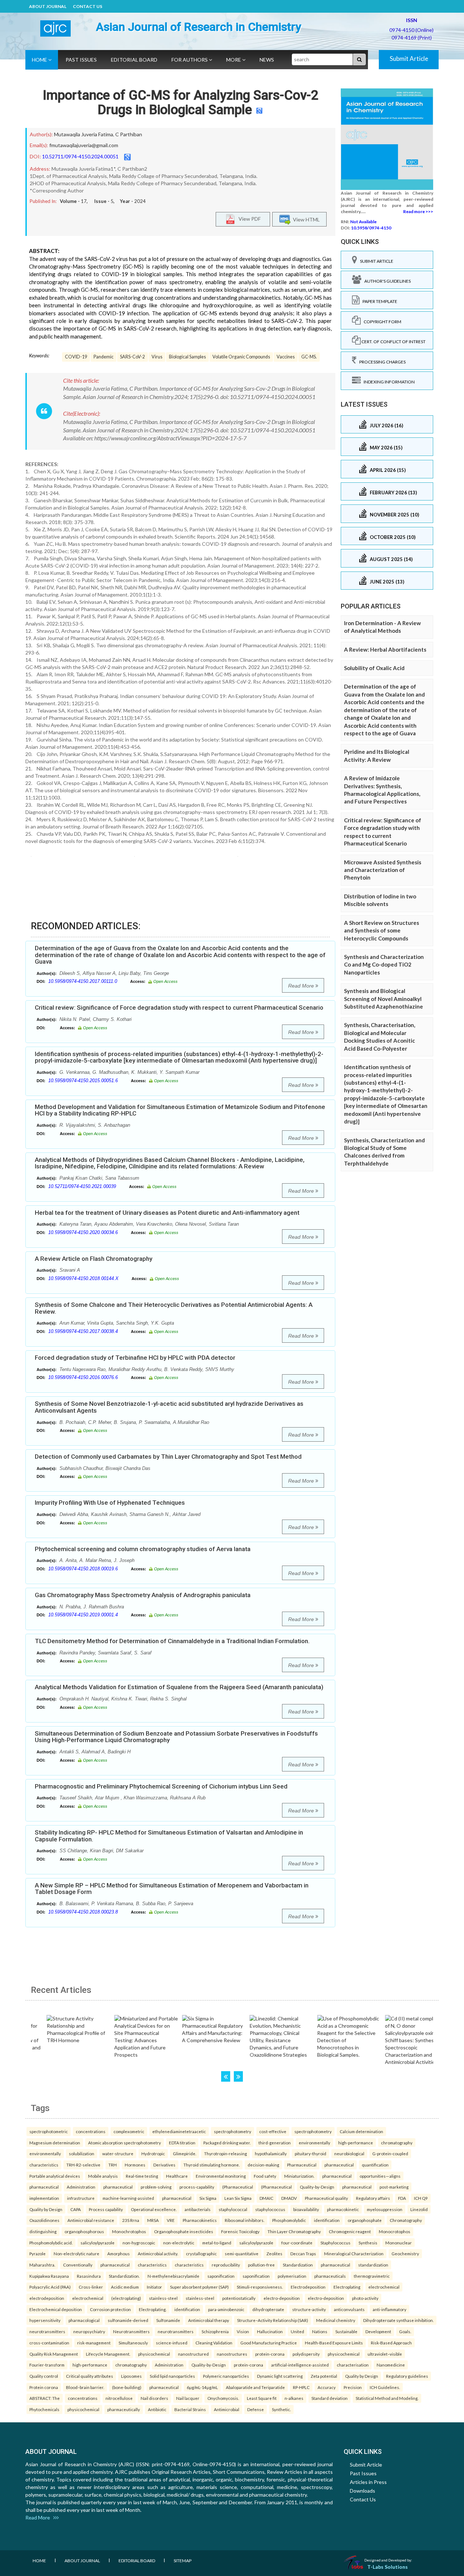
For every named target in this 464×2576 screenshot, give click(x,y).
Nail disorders (154, 2398)
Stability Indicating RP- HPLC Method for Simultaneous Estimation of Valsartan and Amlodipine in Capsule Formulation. (169, 1836)
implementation (44, 2198)
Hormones (135, 2165)
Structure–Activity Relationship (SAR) (273, 2320)
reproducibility (226, 2265)
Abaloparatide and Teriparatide (255, 2387)
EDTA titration (182, 2143)
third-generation (275, 2143)
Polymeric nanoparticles (226, 2376)
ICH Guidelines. (385, 2387)
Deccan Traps (303, 2253)
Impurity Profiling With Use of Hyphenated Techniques (110, 1503)
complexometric (129, 2131)
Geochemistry (405, 2253)
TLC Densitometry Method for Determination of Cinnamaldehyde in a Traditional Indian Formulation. (172, 1641)
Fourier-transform (47, 2365)
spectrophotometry (233, 2131)
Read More (302, 986)
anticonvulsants (349, 2309)
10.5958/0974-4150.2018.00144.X (83, 1278)
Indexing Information (388, 382)
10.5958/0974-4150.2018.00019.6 (83, 1569)
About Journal (48, 6)
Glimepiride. (185, 2153)
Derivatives (164, 2165)
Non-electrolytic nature (76, 2253)
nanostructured (193, 2354)
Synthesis (368, 2243)
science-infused (172, 2343)
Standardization (298, 2265)
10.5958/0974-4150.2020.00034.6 (83, 1232)
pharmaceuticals (330, 2276)
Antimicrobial (227, 2409)
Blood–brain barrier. (85, 2387)
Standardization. (124, 2276)
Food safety (265, 2176)
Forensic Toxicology (240, 2231)
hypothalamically (271, 2153)
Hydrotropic (153, 2153)
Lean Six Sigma (238, 2198)
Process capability (106, 2209)
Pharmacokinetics (200, 2220)
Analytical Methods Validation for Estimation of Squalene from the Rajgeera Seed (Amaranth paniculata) (179, 1687)
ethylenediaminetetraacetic (179, 2131)
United (297, 2331)
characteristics (44, 2165)
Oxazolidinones (44, 2220)
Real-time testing (142, 2176)
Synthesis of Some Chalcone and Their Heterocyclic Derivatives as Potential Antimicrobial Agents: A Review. (174, 1308)
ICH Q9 (421, 2198)
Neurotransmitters (131, 2331)
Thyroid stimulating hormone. (212, 2165)
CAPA (76, 2209)
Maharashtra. (42, 2265)
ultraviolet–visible (385, 2354)
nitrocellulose (119, 2398)
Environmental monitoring (221, 2176)
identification (327, 2220)
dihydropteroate (268, 2309)
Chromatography (406, 2220)
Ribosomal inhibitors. (245, 2220)
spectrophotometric (49, 2131)
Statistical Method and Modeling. (387, 2398)
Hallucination (270, 2331)
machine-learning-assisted (128, 2198)
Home (40, 60)
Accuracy (327, 2387)
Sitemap (183, 2561)
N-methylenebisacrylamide (173, 2276)
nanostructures (232, 2354)
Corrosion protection (110, 2309)
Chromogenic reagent (350, 2231)
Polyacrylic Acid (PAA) (50, 2287)
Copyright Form (381, 322)
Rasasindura (89, 2276)
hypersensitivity (45, 2320)
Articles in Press (368, 2482)
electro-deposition (282, 2298)
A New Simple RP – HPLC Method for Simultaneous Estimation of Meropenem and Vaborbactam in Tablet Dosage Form (172, 1889)
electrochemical (384, 2287)
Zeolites (274, 2253)
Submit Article (409, 59)
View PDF (248, 218)
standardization (373, 2265)
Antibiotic (157, 2409)
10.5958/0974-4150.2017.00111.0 (83, 981)
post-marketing (394, 2187)
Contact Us (88, 6)
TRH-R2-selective (83, 2165)
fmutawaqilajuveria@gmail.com (84, 145)
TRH (113, 2165)
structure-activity (309, 2309)
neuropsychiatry (89, 2331)
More (234, 60)
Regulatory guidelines (407, 2376)
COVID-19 (76, 357)
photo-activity (365, 2298)
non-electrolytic (179, 2243)
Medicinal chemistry (336, 2320)
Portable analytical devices (55, 2176)
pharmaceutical (339, 2165)
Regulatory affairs (373, 2198)
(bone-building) (127, 2387)
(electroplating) (126, 2298)
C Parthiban (129, 134)
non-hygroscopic (139, 2243)
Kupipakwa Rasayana (49, 2276)
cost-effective (273, 2131)
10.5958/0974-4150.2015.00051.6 (83, 1081)
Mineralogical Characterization (354, 2253)
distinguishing (43, 2231)
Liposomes (131, 2376)
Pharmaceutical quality (326, 2198)
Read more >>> (418, 211)
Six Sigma (208, 2198)
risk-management (94, 2343)
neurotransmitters (47, 2331)
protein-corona (270, 2354)
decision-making (263, 2165)
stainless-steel (163, 2298)
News (267, 60)
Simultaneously (133, 2343)
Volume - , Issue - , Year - (103, 201)
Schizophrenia (215, 2331)
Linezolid (419, 2209)
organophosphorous (84, 2231)
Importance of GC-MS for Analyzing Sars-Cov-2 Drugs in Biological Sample (181, 103)
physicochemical (154, 2354)
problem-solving (156, 2187)
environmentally (314, 2143)
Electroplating (347, 2287)
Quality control (44, 2376)
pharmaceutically (124, 2409)
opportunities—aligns (380, 2176)
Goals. (405, 2331)
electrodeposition (47, 2298)
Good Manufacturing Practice (269, 2343)
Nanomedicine (391, 2365)
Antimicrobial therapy (209, 2320)
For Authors (190, 60)
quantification (375, 2165)
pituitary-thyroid (310, 2153)
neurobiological (349, 2153)
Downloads (362, 2491)
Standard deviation (330, 2398)
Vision (243, 2331)
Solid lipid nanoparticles (172, 2376)
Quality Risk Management (54, 2354)
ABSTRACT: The (45, 2398)
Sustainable (346, 2331)
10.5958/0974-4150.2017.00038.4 (83, 1331)
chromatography (397, 2143)
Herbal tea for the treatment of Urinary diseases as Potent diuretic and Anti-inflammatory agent (167, 1213)
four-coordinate (297, 2243)
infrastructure (81, 2198)
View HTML (305, 219)
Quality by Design (46, 2209)
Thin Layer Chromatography (294, 2231)
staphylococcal (233, 2209)
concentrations (91, 2131)
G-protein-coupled (390, 2153)
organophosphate (365, 2220)
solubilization (82, 2153)
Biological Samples (187, 357)
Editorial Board (134, 60)
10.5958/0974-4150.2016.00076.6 (83, 1377)
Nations (320, 2331)
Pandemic (103, 357)
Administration (81, 2187)
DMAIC (266, 2198)
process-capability (197, 2187)
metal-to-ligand (217, 2243)
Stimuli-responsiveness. (260, 2287)
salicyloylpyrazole (98, 2243)
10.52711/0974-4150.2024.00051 (80, 156)
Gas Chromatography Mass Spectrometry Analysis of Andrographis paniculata (143, 1595)
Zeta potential (324, 2376)
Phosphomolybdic (289, 2220)
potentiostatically (239, 2298)
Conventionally (78, 2265)
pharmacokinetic (343, 2209)
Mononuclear (399, 2243)
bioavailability (306, 2209)
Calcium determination (361, 2131)
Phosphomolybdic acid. (51, 2243)
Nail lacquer (188, 2398)
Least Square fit (262, 2398)
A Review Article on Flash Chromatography (94, 1259)
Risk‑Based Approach (391, 2343)
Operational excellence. (154, 2209)
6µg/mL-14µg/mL (202, 2387)
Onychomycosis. (223, 2398)
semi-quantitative (242, 2253)
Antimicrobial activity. (158, 2253)
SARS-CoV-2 (132, 357)
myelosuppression (385, 2209)
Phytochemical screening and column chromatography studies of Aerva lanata (143, 1549)
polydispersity (306, 2354)
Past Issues (81, 60)
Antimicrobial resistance (91, 2220)
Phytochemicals (44, 2409)
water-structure (118, 2153)
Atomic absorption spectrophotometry (125, 2143)
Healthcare (177, 2176)
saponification (221, 2276)
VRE (171, 2220)
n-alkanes (294, 2398)
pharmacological (84, 2320)
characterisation (353, 2365)
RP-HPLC (301, 2387)
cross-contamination (49, 2343)
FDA (402, 2198)
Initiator (154, 2287)
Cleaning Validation (214, 2343)
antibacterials (198, 2209)
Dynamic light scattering (280, 2376)
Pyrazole (38, 2253)
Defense (256, 2409)
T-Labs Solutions (388, 2567)
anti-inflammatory (390, 2309)
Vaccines (286, 357)
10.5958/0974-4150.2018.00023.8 (83, 1912)
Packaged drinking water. (227, 2143)
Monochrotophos (129, 2231)
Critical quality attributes (90, 2376)
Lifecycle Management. (108, 2354)
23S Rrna (131, 2220)
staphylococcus (270, 2209)
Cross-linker (91, 2287)
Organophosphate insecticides (184, 2231)
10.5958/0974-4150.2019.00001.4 (83, 1615)
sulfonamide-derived (128, 2320)
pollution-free (261, 2265)
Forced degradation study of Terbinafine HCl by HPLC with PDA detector (135, 1358)
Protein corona (44, 2387)
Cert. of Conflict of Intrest (393, 342)
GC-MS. (309, 357)
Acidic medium (125, 2287)
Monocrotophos (395, 2231)
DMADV (289, 2198)
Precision (353, 2387)
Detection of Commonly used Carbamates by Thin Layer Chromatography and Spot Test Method (168, 1457)
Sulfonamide (168, 2320)
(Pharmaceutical (238, 2187)
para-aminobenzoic (226, 2309)
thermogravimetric (372, 2276)
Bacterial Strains (190, 2409)
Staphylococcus (335, 2243)
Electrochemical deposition (56, 2309)
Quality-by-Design (317, 2187)
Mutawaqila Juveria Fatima (84, 134)
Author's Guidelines (386, 281)
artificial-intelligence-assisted (300, 2365)
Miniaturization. (299, 2176)
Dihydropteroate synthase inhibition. (398, 2320)
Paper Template (378, 301)
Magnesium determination (55, 2143)
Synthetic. (281, 2409)
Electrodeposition (308, 2287)
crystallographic (201, 2253)
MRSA (153, 2220)
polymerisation (292, 2276)
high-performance (356, 2143)
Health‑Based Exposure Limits (334, 2343)
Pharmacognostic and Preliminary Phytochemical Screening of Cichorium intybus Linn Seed (161, 1786)
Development (378, 2331)
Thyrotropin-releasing (225, 2153)
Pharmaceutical (302, 2165)
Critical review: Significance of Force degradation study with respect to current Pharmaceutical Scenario (179, 1007)
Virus (157, 357)
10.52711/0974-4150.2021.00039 (82, 1186)
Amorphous (119, 2253)
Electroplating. (153, 2309)
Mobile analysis (103, 2176)
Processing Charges (381, 362)
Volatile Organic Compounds (241, 357)
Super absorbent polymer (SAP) (199, 2287)
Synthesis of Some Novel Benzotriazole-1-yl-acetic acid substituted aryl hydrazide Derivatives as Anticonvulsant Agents (169, 1407)
